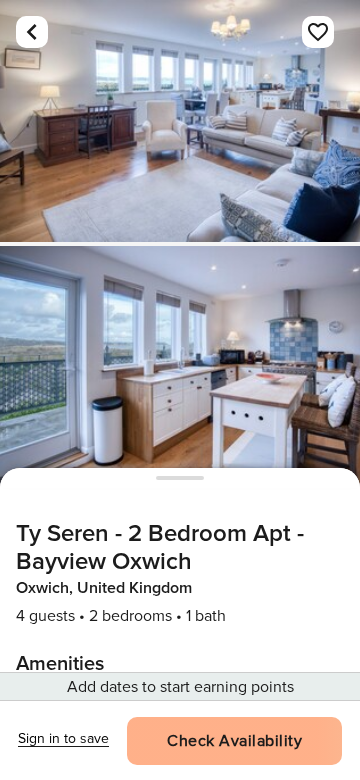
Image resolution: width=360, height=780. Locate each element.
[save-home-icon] (318, 32)
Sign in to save (63, 738)
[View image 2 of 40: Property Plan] (180, 367)
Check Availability (234, 741)
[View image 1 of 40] (180, 121)
